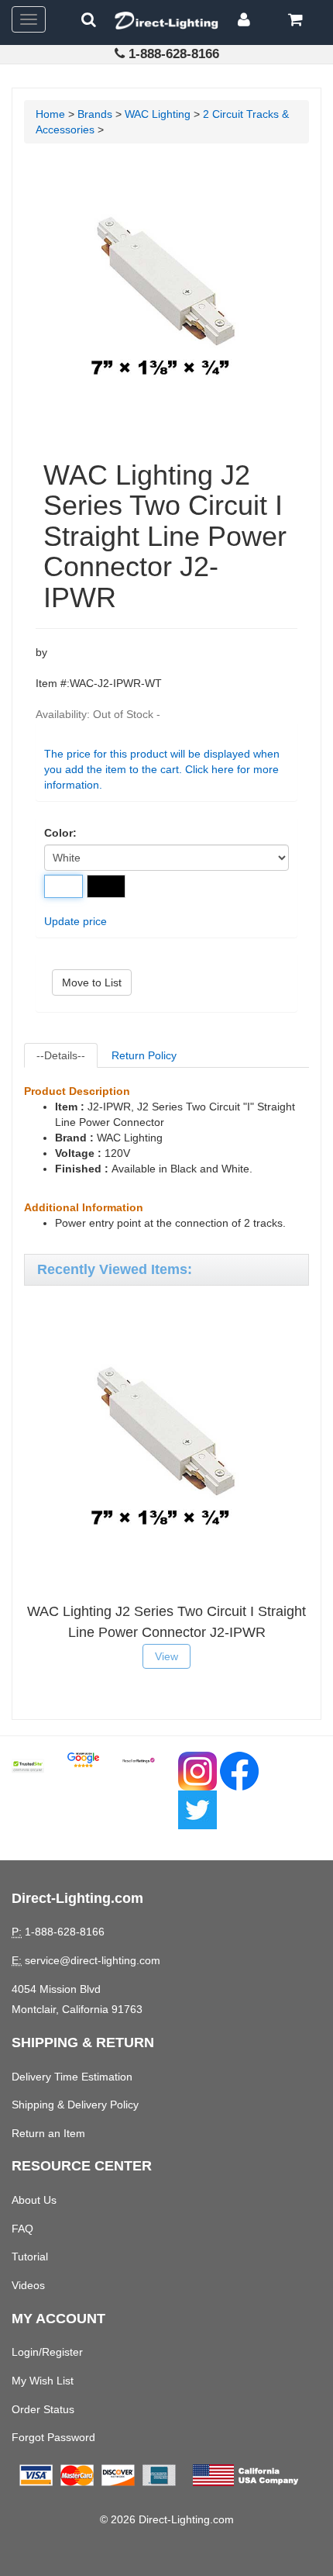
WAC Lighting (158, 114)
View (166, 1656)
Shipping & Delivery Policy (75, 2105)
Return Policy (144, 1055)
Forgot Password (53, 2437)
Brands (95, 114)
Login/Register (47, 2352)
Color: (60, 833)
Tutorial (30, 2257)
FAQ (22, 2229)
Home (50, 114)
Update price (76, 921)
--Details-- (61, 1055)
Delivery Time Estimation (72, 2077)
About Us (34, 2200)
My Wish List (43, 2381)
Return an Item (48, 2133)
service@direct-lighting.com (93, 1960)
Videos (28, 2285)
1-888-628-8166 (174, 54)
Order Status (43, 2409)
